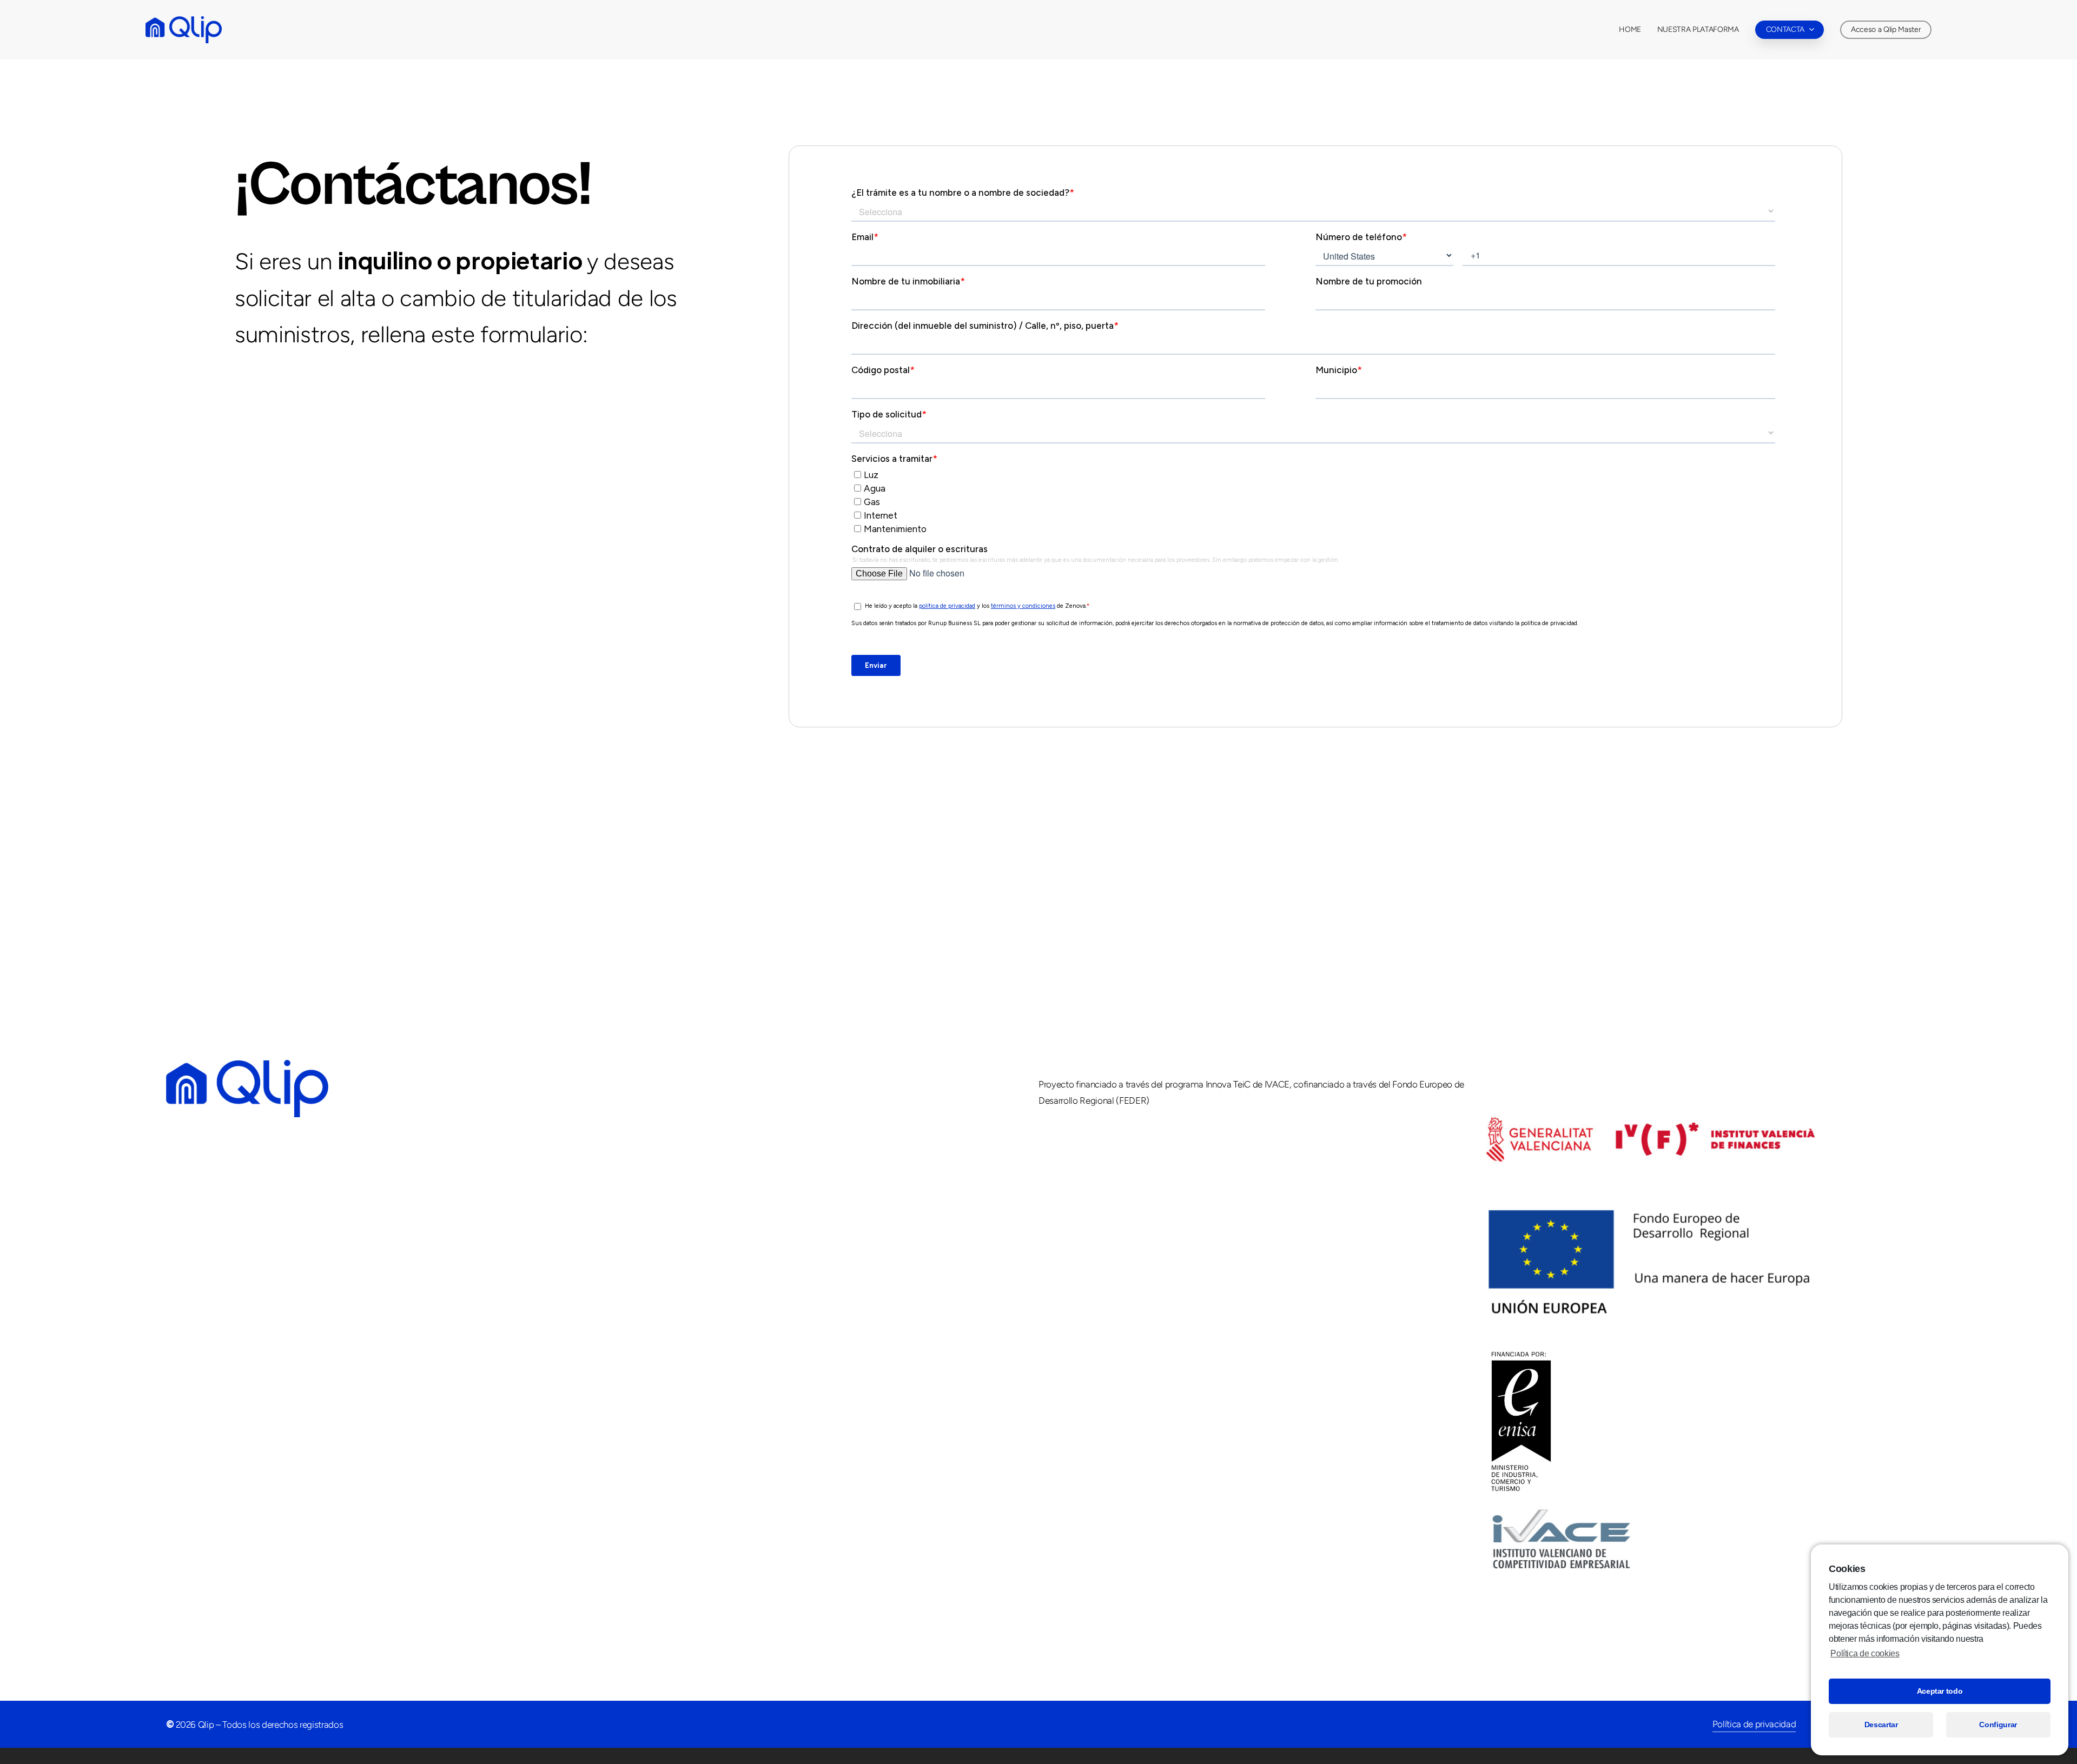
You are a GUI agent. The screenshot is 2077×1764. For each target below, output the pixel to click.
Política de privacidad (1754, 1724)
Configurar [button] (1998, 1725)
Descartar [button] (1881, 1725)
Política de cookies (1865, 1653)
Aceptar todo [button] (1940, 1691)
